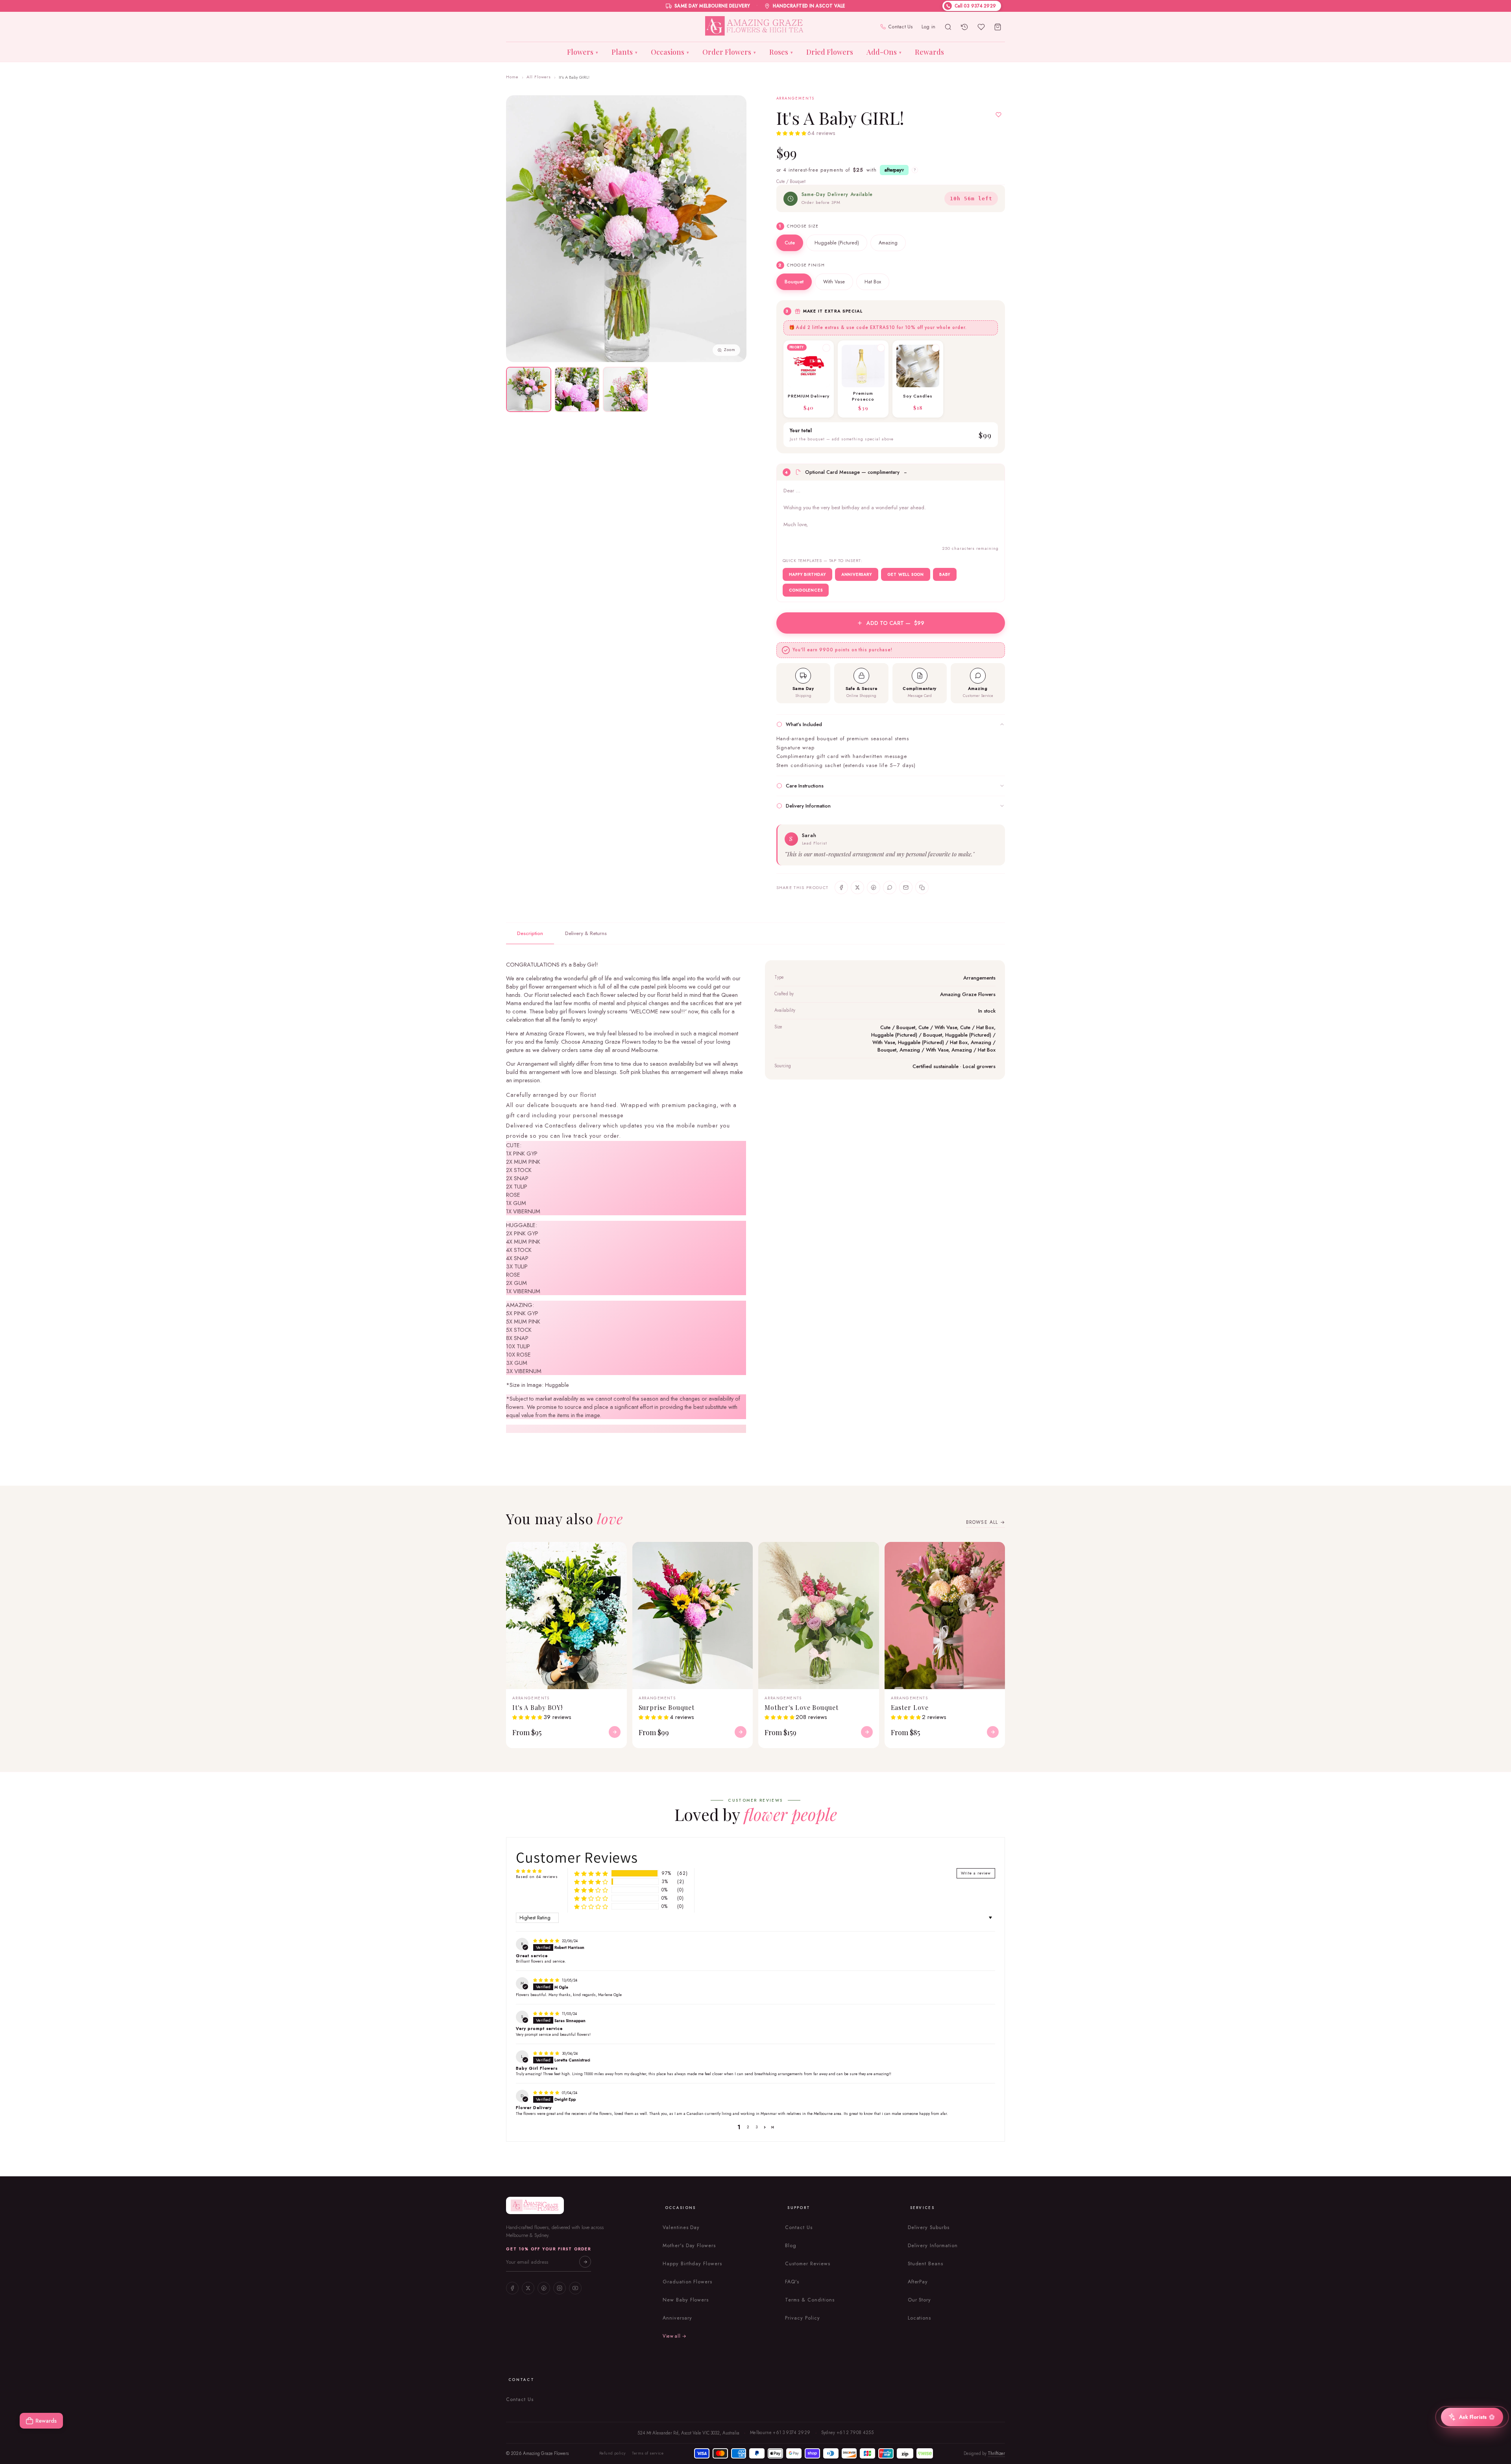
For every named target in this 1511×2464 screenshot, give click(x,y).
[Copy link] (922, 887)
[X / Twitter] (528, 2288)
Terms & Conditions (810, 2300)
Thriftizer (996, 2453)
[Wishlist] (981, 27)
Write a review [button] (976, 1873)
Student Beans (925, 2264)
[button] (792, 134)
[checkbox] (809, 379)
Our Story (920, 2300)
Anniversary (857, 574)
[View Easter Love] (993, 1732)
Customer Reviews (807, 2264)
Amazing (888, 243)
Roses (781, 52)
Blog (791, 2246)
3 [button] (757, 2127)
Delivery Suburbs (929, 2227)
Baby (945, 574)
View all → (675, 2336)
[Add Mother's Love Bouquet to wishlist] (868, 1553)
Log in (929, 27)
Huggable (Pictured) (837, 243)
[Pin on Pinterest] (874, 887)
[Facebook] (512, 2288)
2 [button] (748, 2127)
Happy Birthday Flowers (692, 2264)
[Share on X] (857, 887)
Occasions (670, 52)
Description (530, 933)
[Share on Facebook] (841, 887)
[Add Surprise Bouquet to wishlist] (742, 1553)
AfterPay (918, 2282)
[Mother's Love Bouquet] (819, 1616)
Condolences (806, 590)
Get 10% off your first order (549, 2249)
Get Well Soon (906, 574)
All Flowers (539, 77)
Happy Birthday (807, 574)
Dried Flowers (830, 52)
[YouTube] (575, 2288)
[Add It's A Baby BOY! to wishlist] (616, 1553)
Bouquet (794, 282)
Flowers (583, 52)
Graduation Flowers (687, 2282)
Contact (521, 2380)
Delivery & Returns (586, 933)
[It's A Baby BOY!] (566, 1616)
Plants (624, 52)
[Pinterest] (544, 2288)
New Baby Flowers (686, 2300)
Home (512, 77)
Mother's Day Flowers (689, 2246)
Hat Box (873, 282)
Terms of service (648, 2453)
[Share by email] (906, 887)
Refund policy (612, 2453)
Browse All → (985, 1522)
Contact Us (901, 27)
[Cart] (997, 27)
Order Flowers (729, 52)
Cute (790, 243)
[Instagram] (560, 2288)
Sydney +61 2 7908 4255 (848, 2433)
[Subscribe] (585, 2262)
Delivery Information (933, 2246)
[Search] (948, 27)
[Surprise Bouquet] (693, 1616)
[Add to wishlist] (998, 115)
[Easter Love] (945, 1616)
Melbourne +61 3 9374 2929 (780, 2433)
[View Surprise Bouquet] (741, 1732)
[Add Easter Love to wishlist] (994, 1553)
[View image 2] (577, 389)
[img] (547, 1941)
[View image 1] (529, 389)
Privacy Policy (802, 2318)
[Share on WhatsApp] (890, 887)
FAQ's (792, 2282)
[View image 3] (625, 389)
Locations (920, 2318)
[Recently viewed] (964, 27)
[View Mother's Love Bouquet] (867, 1732)
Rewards (929, 52)
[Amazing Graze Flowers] (756, 27)
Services (922, 2208)
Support (799, 2208)
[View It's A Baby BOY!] (615, 1732)
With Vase (834, 282)
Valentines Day (681, 2227)
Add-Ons (884, 52)
